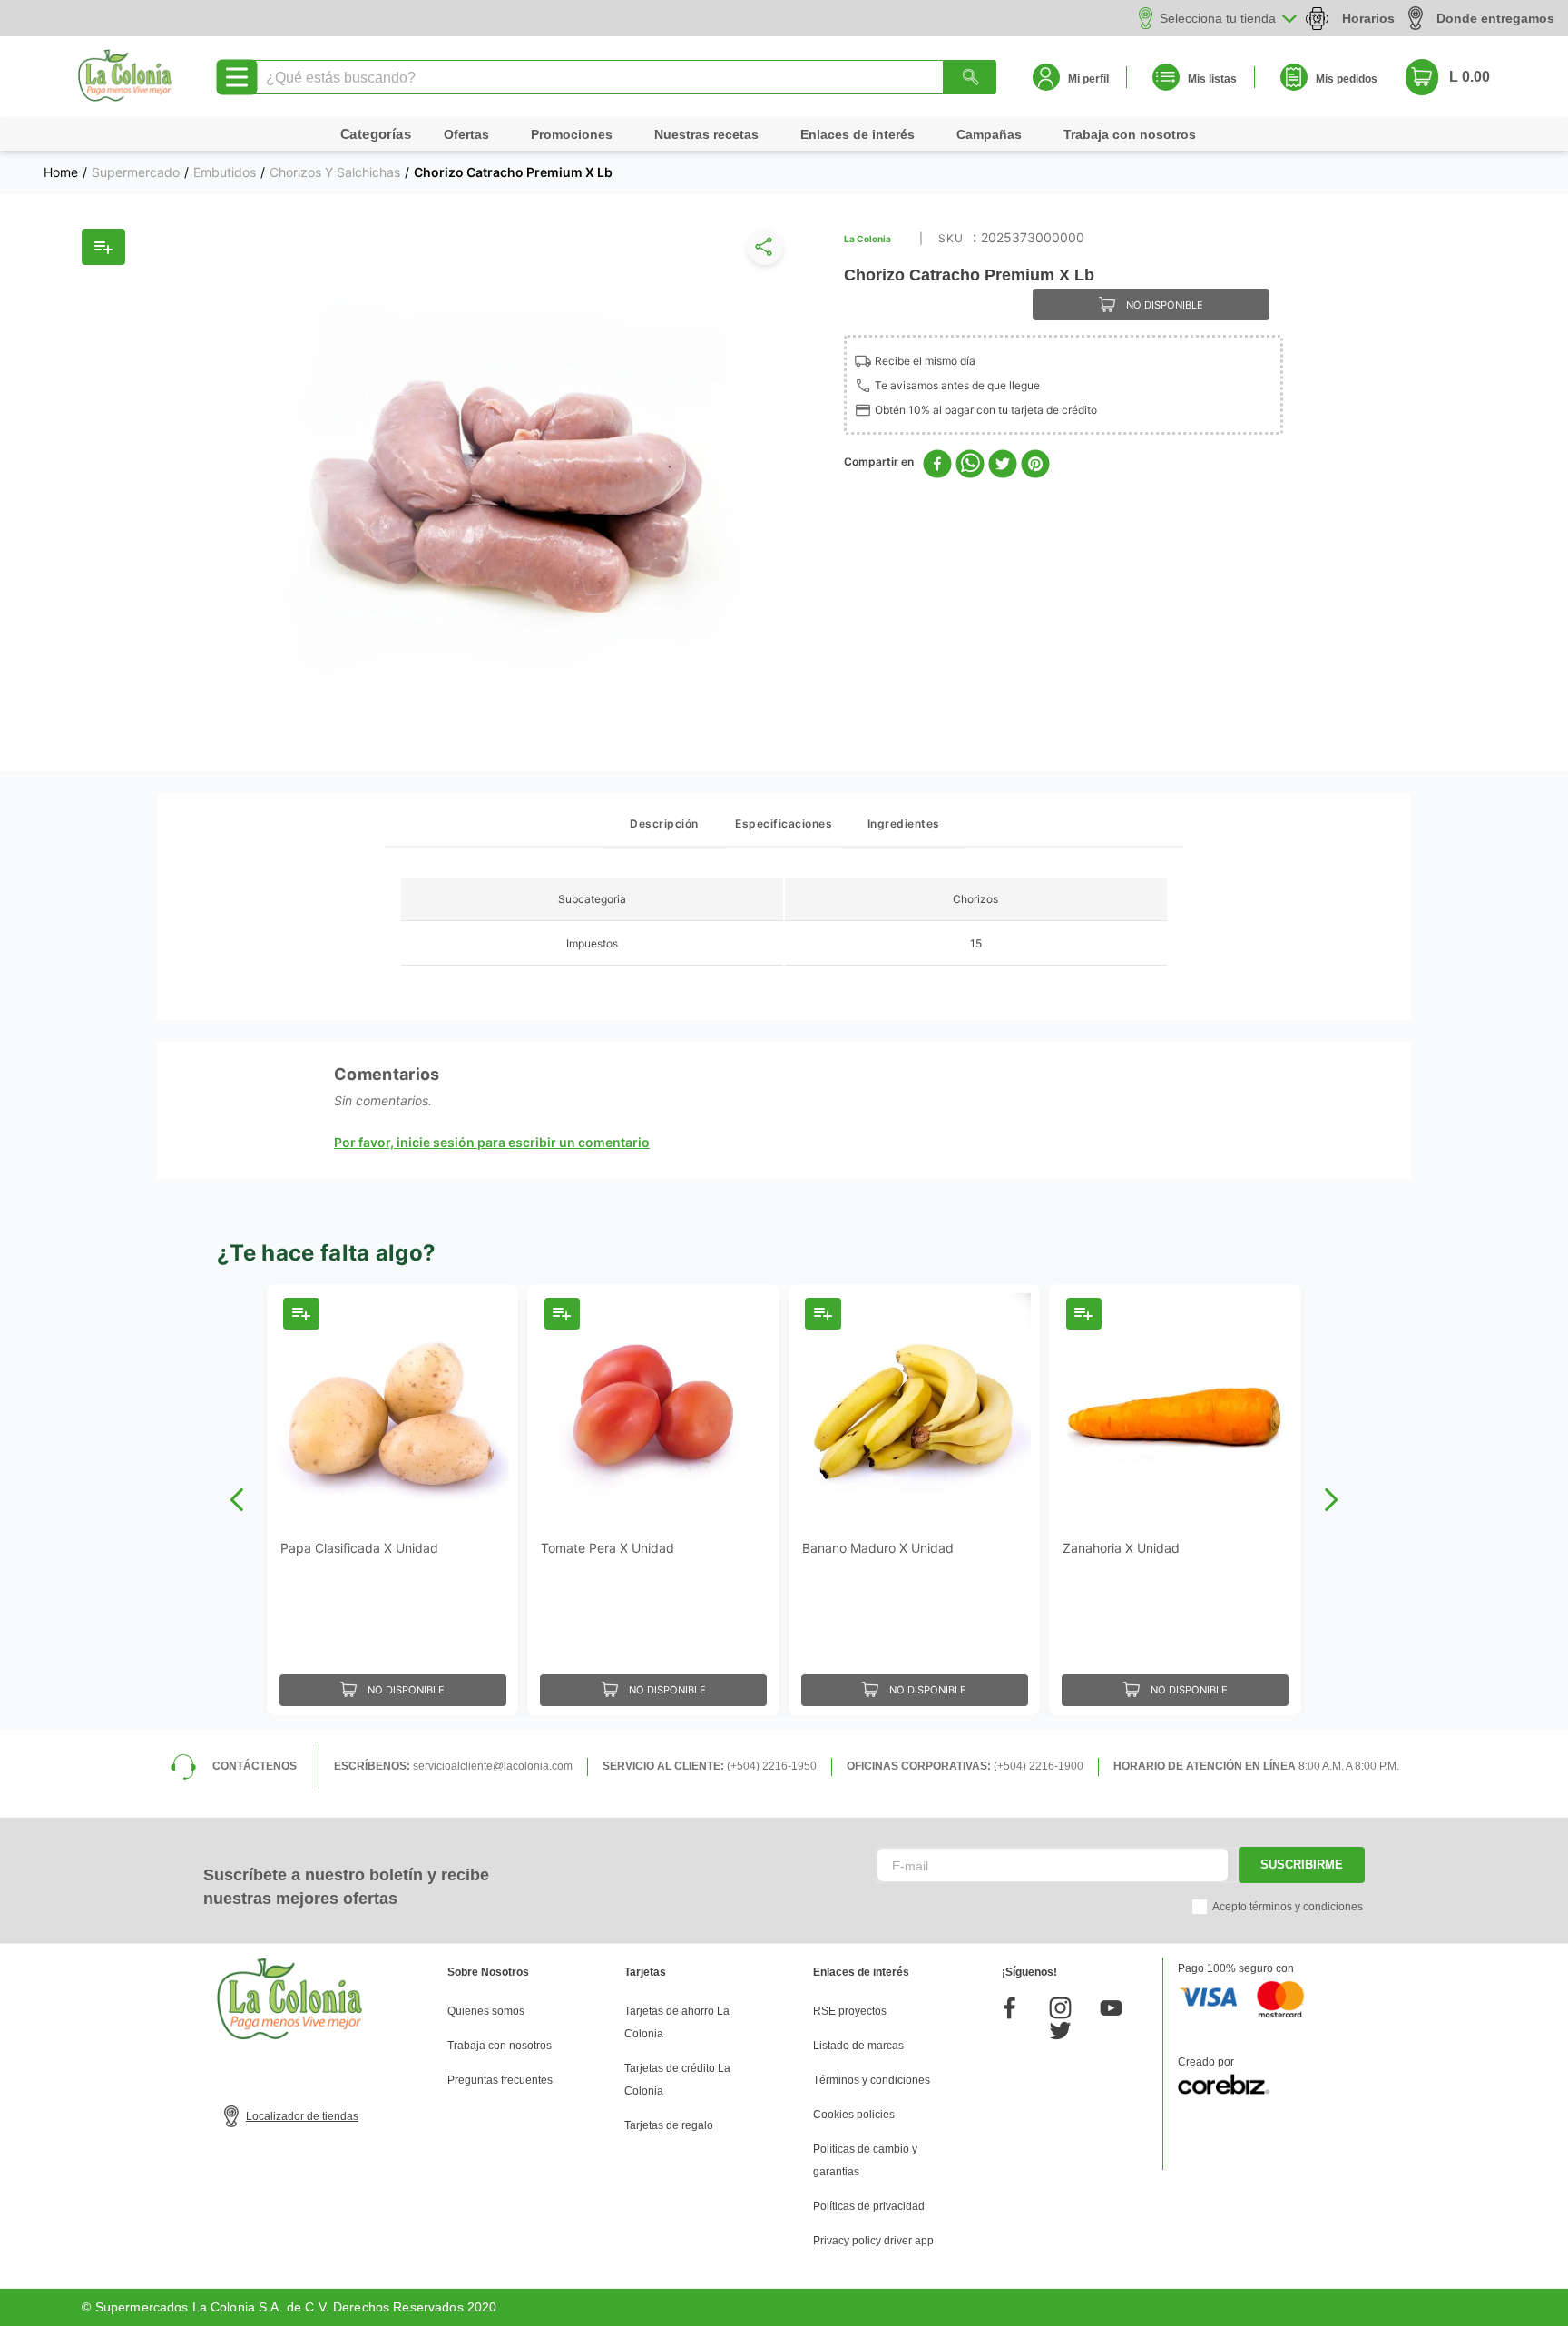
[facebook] (937, 465)
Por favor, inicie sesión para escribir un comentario (492, 1143)
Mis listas (1212, 79)
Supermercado (136, 172)
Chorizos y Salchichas (335, 172)
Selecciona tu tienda (1218, 18)
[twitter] (1003, 465)
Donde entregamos (1495, 18)
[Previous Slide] (237, 1500)
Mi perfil (1088, 79)
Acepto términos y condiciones (1288, 1907)
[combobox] (623, 77)
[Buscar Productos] (970, 77)
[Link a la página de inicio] (61, 172)
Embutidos (225, 172)
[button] (761, 251)
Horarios (1368, 18)
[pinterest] (1035, 465)
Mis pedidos (1347, 79)
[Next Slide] (1331, 1500)
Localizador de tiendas (302, 2116)
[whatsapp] (970, 465)
